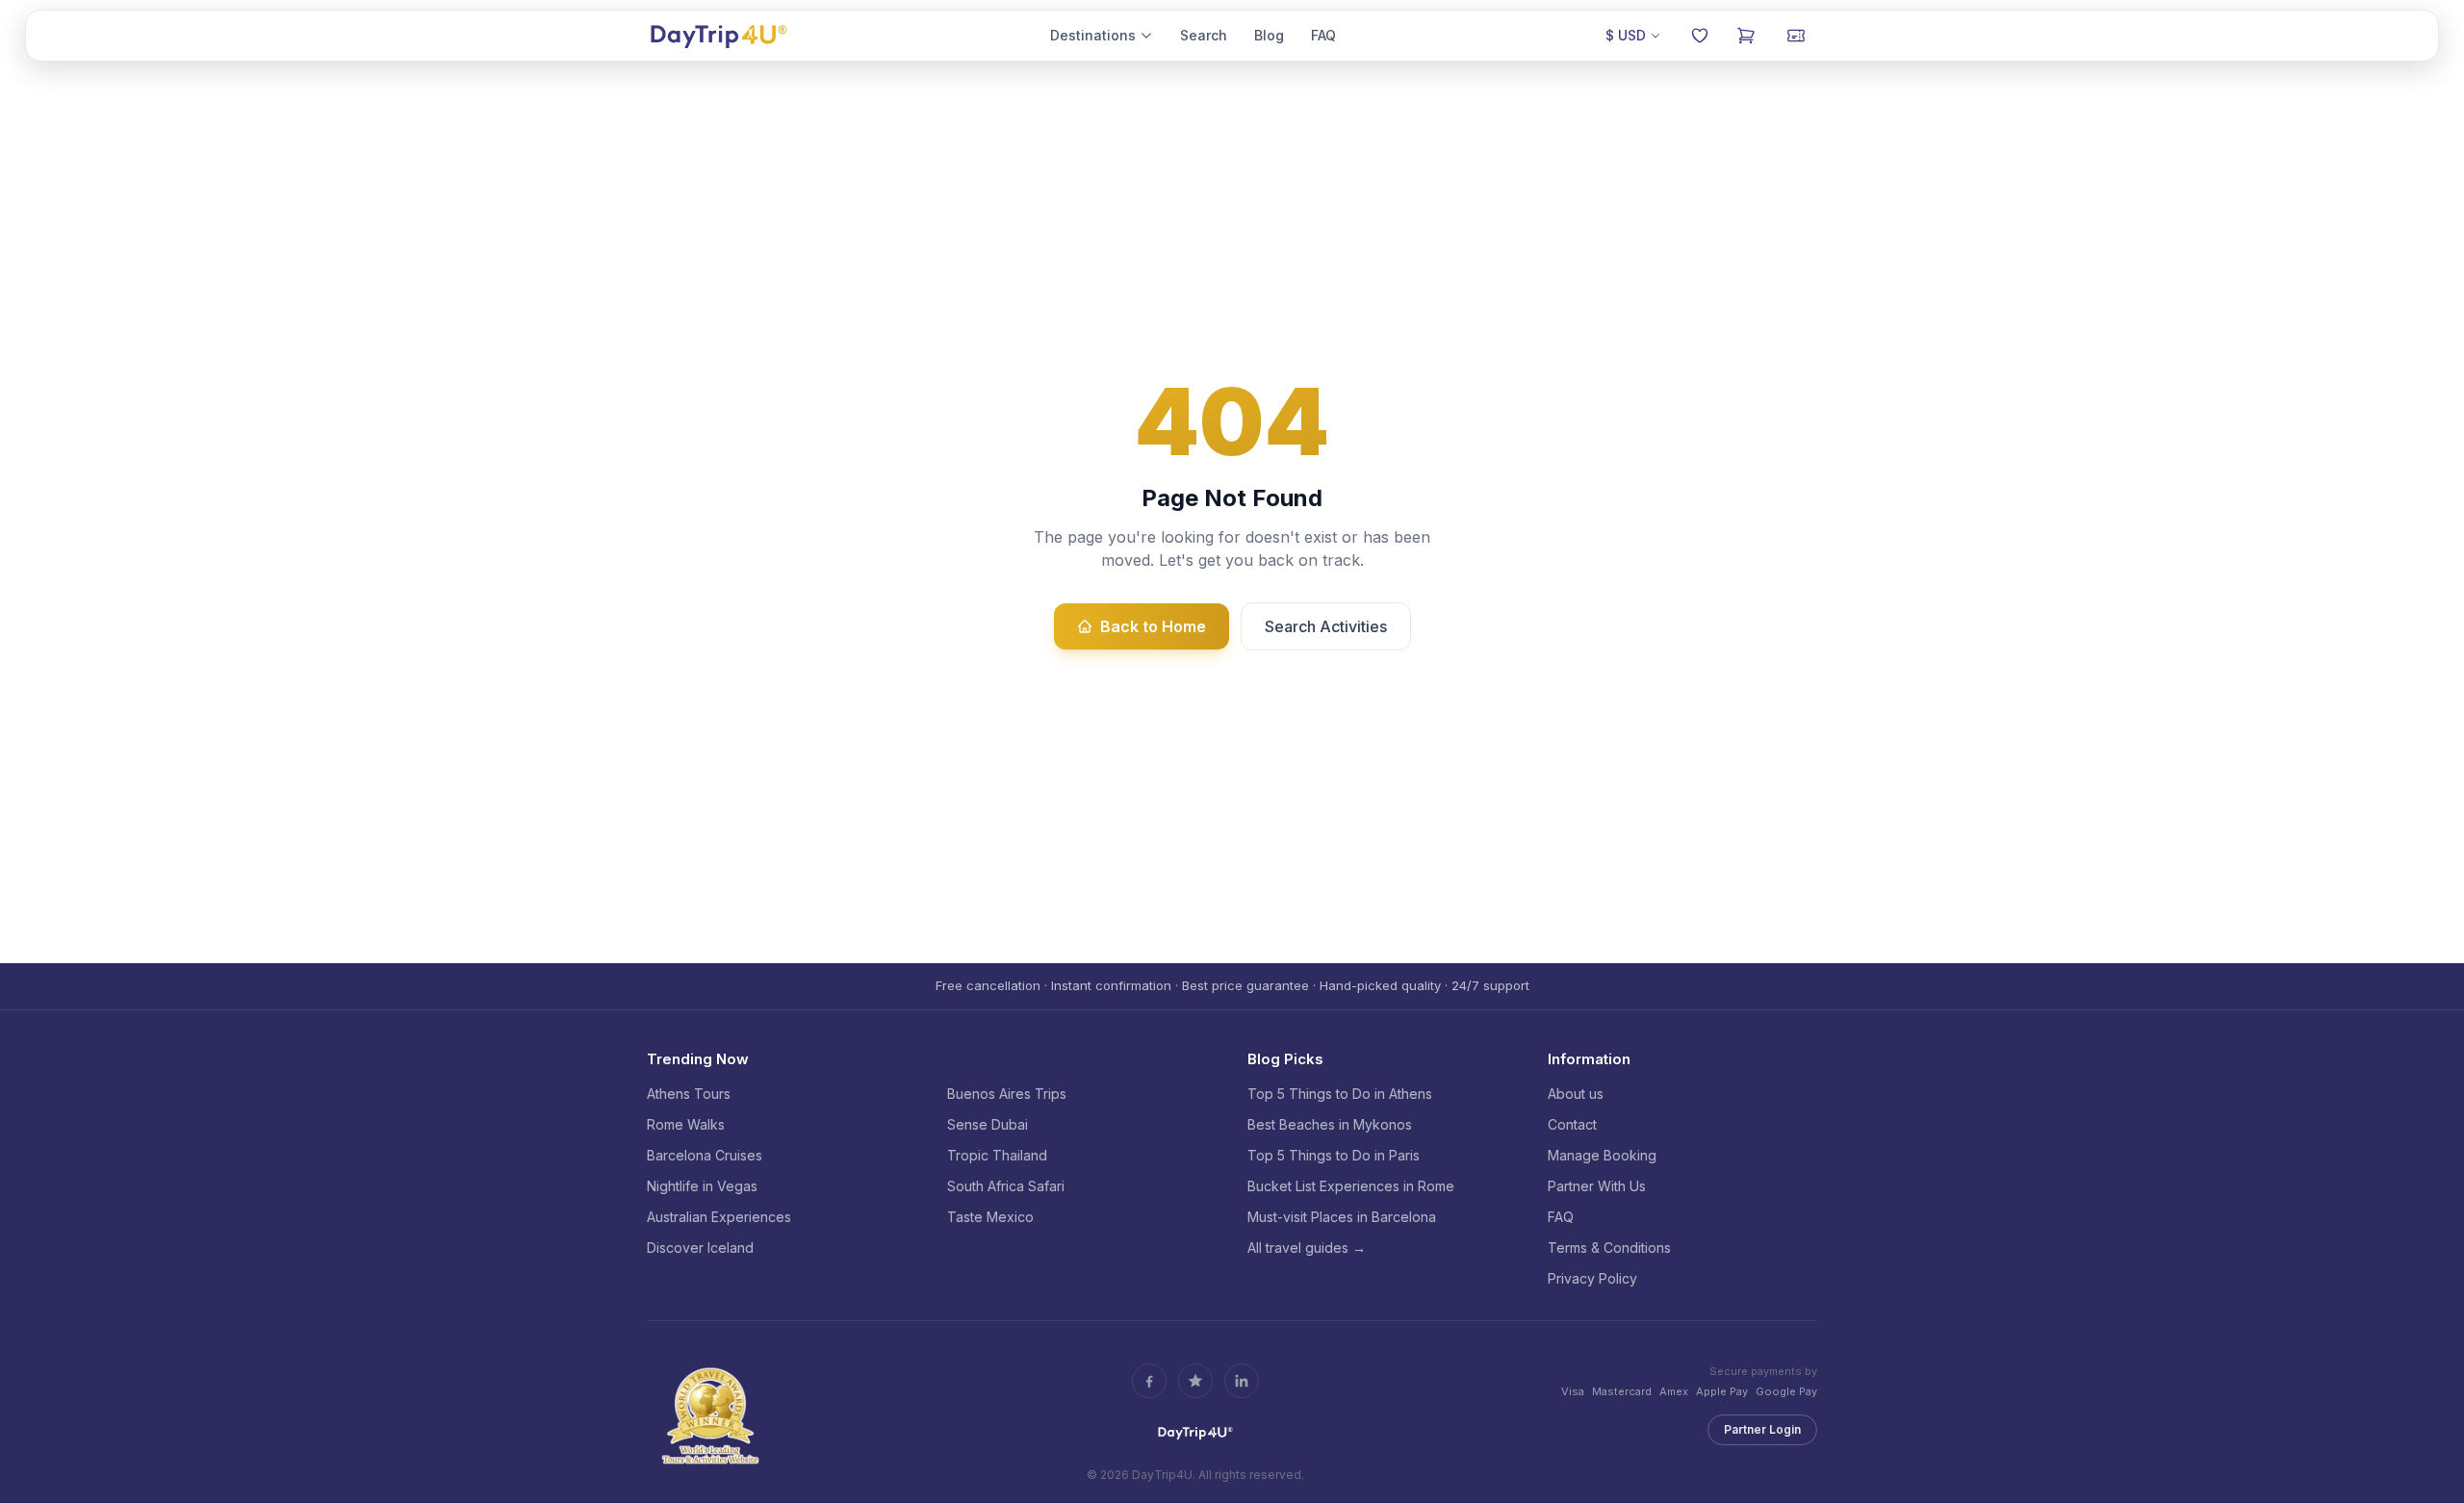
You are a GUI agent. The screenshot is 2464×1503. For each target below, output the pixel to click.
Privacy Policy (1592, 1278)
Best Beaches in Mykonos (1330, 1124)
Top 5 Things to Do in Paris (1334, 1155)
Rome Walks (686, 1124)
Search (1204, 35)
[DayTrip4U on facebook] (1149, 1381)
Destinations (1093, 35)
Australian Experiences (719, 1217)
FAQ (1323, 35)
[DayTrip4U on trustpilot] (1195, 1381)
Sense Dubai (988, 1124)
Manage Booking (1602, 1155)
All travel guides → (1307, 1248)
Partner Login (1762, 1429)
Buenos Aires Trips (1007, 1094)
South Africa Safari (1006, 1186)
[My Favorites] (1700, 36)
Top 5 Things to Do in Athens (1340, 1094)
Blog (1269, 35)
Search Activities (1326, 626)
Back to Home (1153, 626)
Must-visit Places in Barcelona (1342, 1217)
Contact (1572, 1124)
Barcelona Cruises (705, 1155)
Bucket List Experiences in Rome (1351, 1186)
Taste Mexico (990, 1217)
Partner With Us (1597, 1186)
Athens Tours (689, 1094)
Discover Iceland (700, 1248)
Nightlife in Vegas (702, 1186)
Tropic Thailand (997, 1155)
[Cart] (1746, 36)
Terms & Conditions (1609, 1248)
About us (1576, 1094)
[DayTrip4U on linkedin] (1242, 1381)
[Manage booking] (1796, 36)
